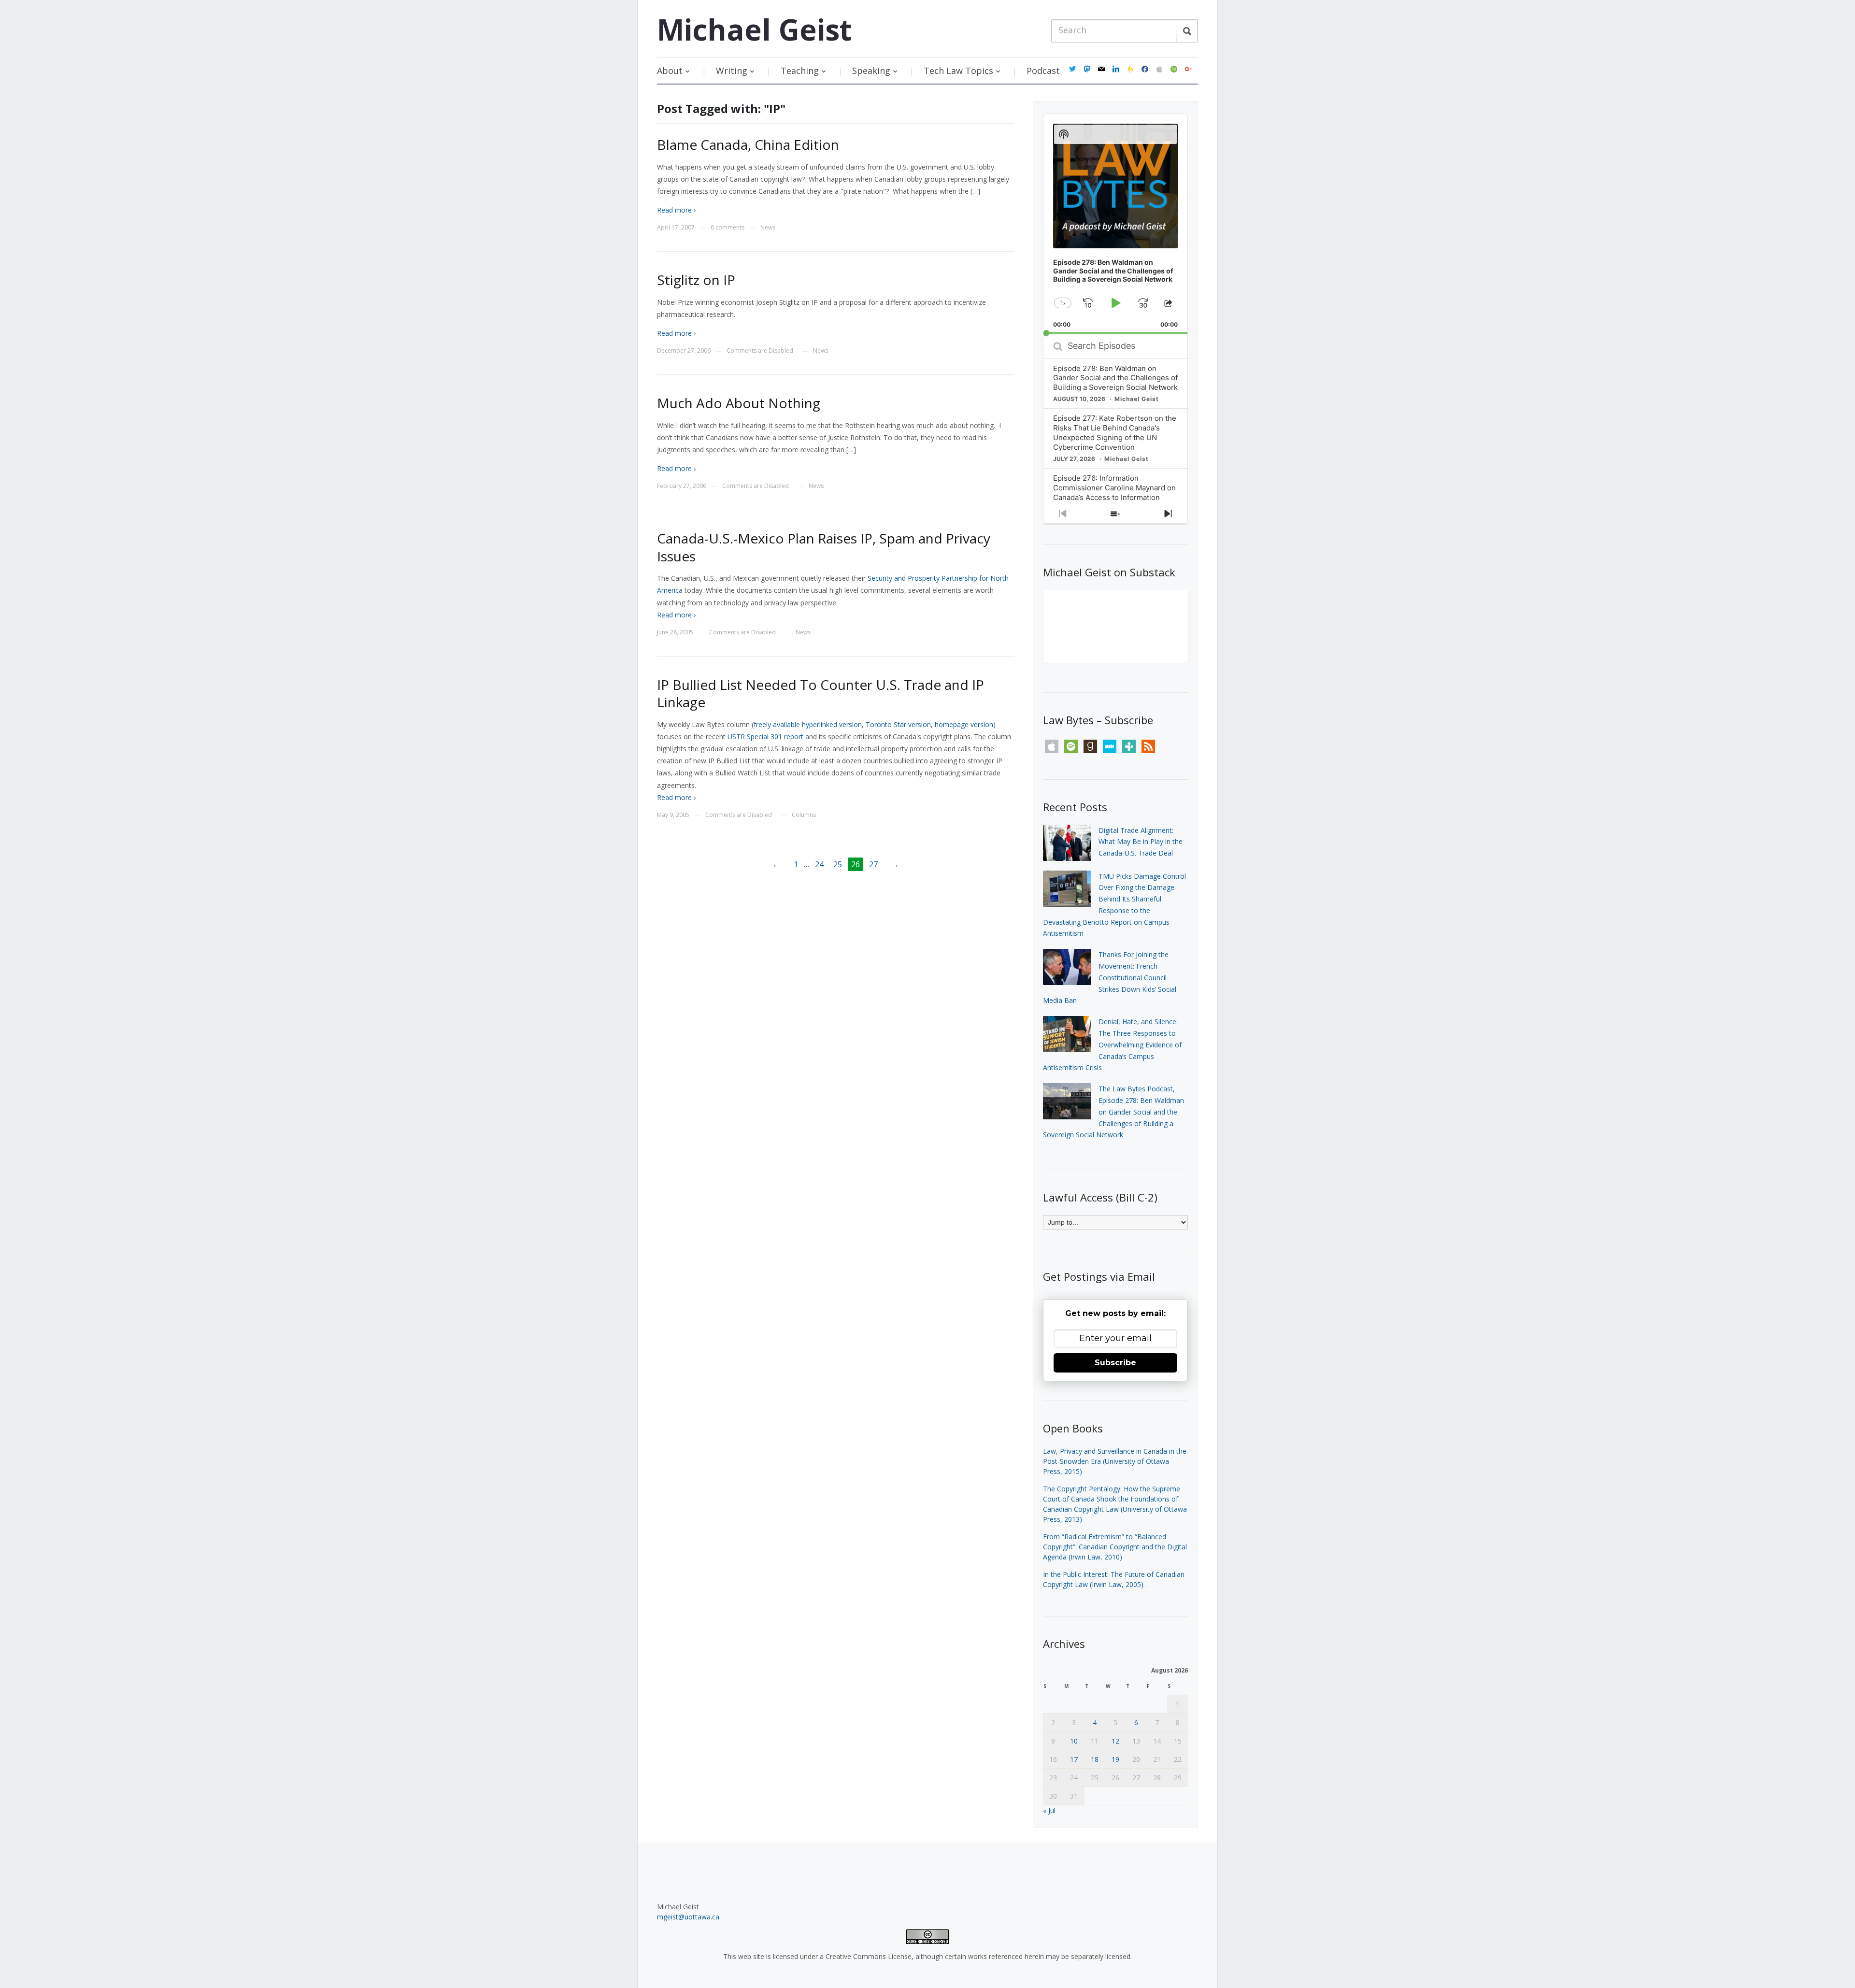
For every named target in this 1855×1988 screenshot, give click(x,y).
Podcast (1043, 71)
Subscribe (1115, 1363)
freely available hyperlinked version (808, 724)
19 (1115, 1759)
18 (1095, 1759)
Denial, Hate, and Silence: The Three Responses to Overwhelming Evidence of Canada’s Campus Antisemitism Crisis (1112, 1044)
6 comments (728, 227)
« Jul (1049, 1810)
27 (873, 864)
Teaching (800, 71)
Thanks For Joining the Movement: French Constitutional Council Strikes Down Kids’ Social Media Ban (1110, 977)
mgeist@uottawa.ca (688, 1917)
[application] (1115, 224)
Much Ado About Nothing (739, 403)
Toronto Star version (898, 724)
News (768, 227)
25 (838, 864)
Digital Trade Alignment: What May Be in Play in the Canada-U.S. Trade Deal (1141, 842)
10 (1074, 1741)
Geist (754, 29)
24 (819, 864)
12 (1115, 1741)
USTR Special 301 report (765, 737)
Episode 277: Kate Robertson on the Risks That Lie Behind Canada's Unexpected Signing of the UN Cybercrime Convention (1115, 433)
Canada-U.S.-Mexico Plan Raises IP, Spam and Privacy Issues (824, 547)
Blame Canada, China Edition (748, 144)
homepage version (964, 724)
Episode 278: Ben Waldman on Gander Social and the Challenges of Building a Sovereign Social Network (1115, 378)
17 (1074, 1759)
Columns (804, 815)
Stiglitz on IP (696, 280)
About (670, 71)
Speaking (871, 71)
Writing (732, 71)
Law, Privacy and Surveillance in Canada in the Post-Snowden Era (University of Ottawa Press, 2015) (1115, 1461)
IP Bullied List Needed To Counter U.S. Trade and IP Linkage (820, 693)
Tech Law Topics (958, 71)
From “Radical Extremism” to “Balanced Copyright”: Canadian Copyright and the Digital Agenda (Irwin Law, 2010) (1115, 1547)
